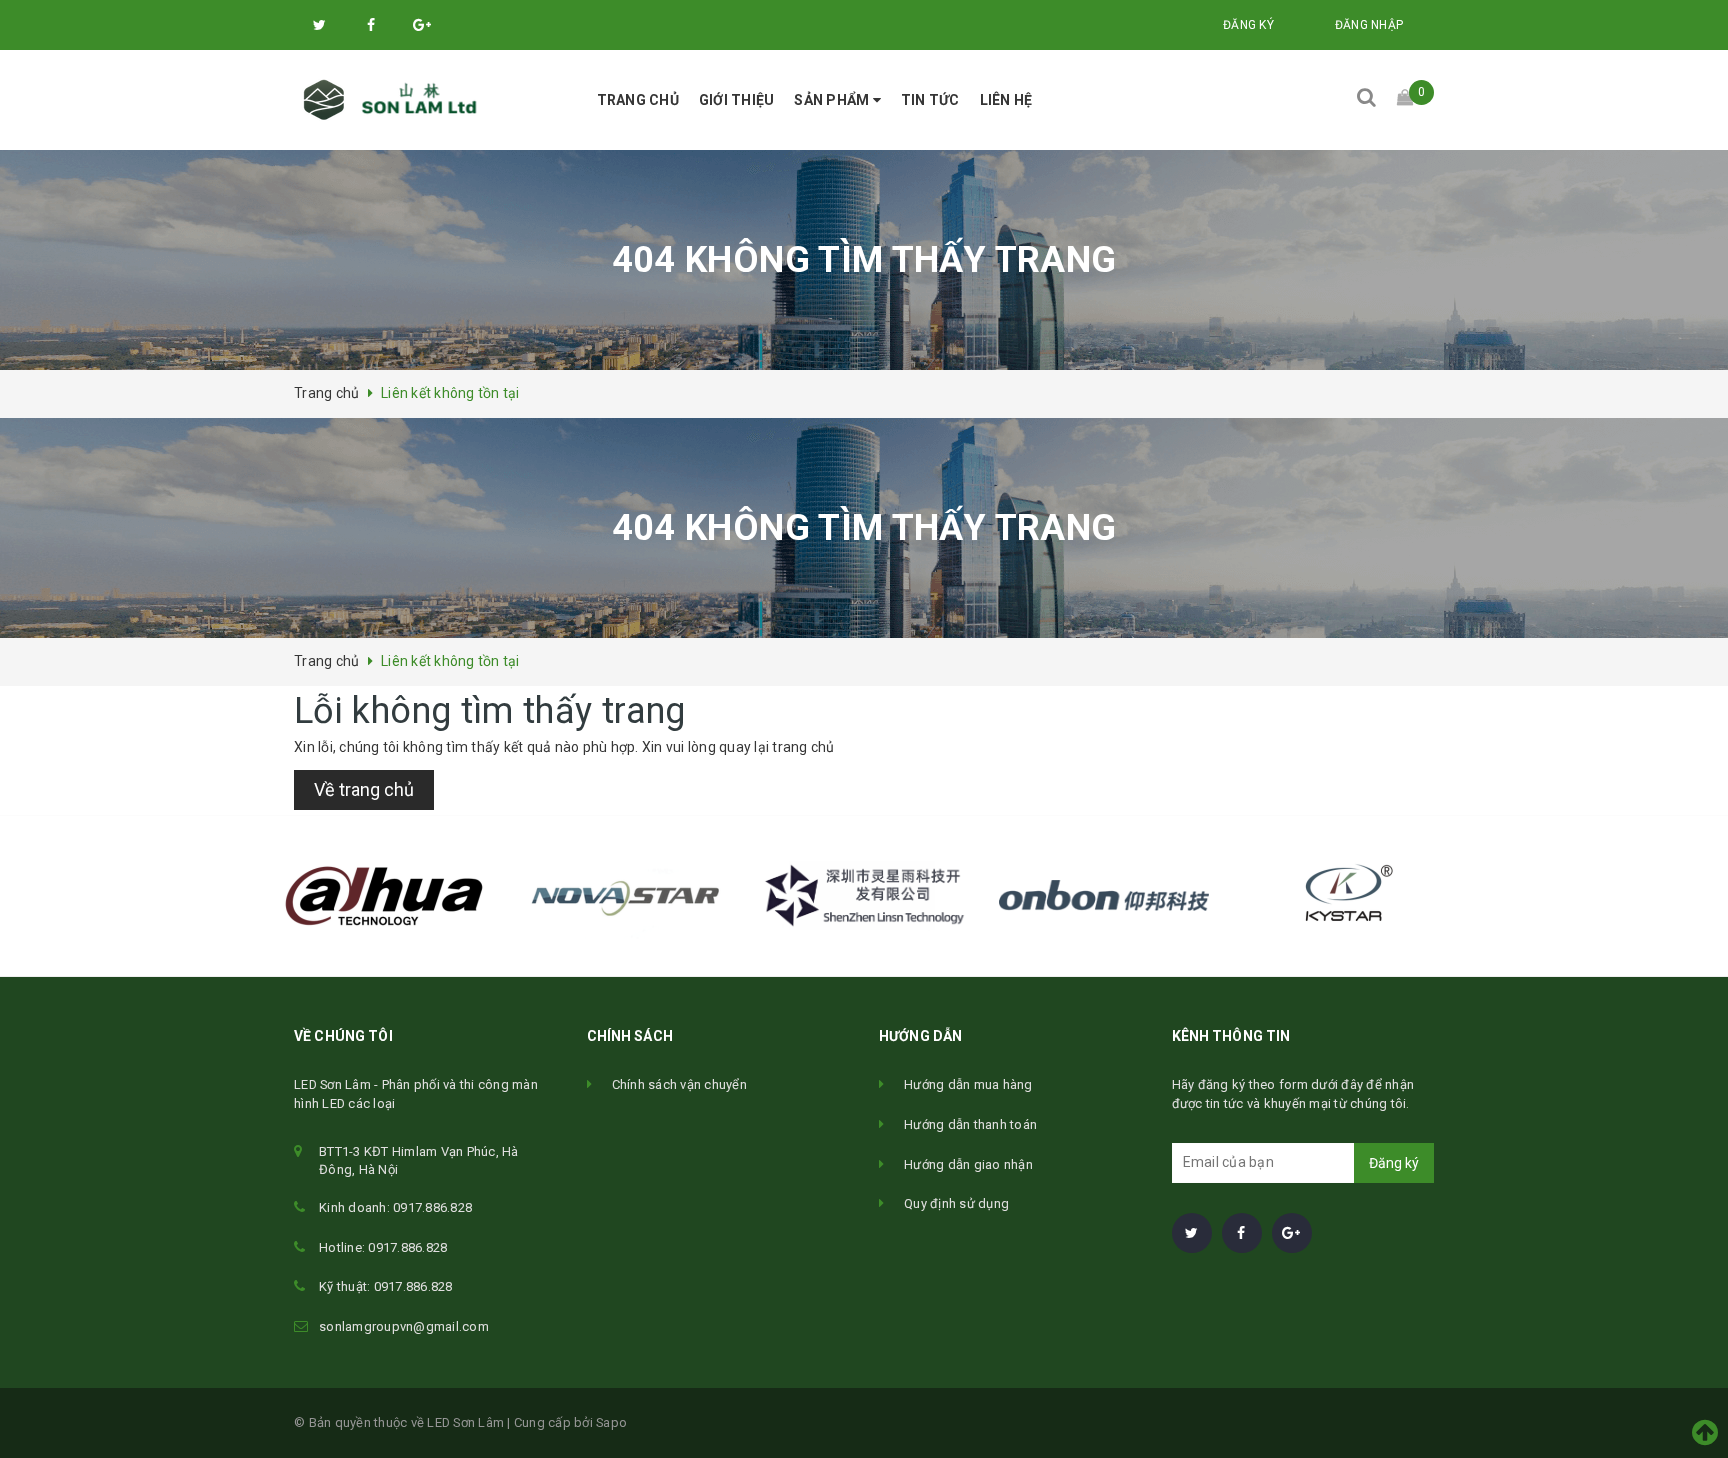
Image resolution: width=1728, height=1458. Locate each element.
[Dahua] (384, 896)
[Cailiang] (864, 896)
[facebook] (371, 25)
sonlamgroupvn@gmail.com (404, 1326)
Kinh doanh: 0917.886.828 (395, 1207)
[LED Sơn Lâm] (396, 100)
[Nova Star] (624, 896)
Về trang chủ (364, 789)
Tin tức (930, 100)
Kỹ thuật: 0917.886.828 (386, 1286)
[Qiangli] (1104, 895)
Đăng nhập (1369, 25)
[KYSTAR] (1344, 896)
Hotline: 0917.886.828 (383, 1247)
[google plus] (422, 25)
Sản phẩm (833, 100)
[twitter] (320, 25)
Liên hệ (1006, 100)
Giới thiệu (737, 100)
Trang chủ (638, 100)
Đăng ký (1248, 25)
